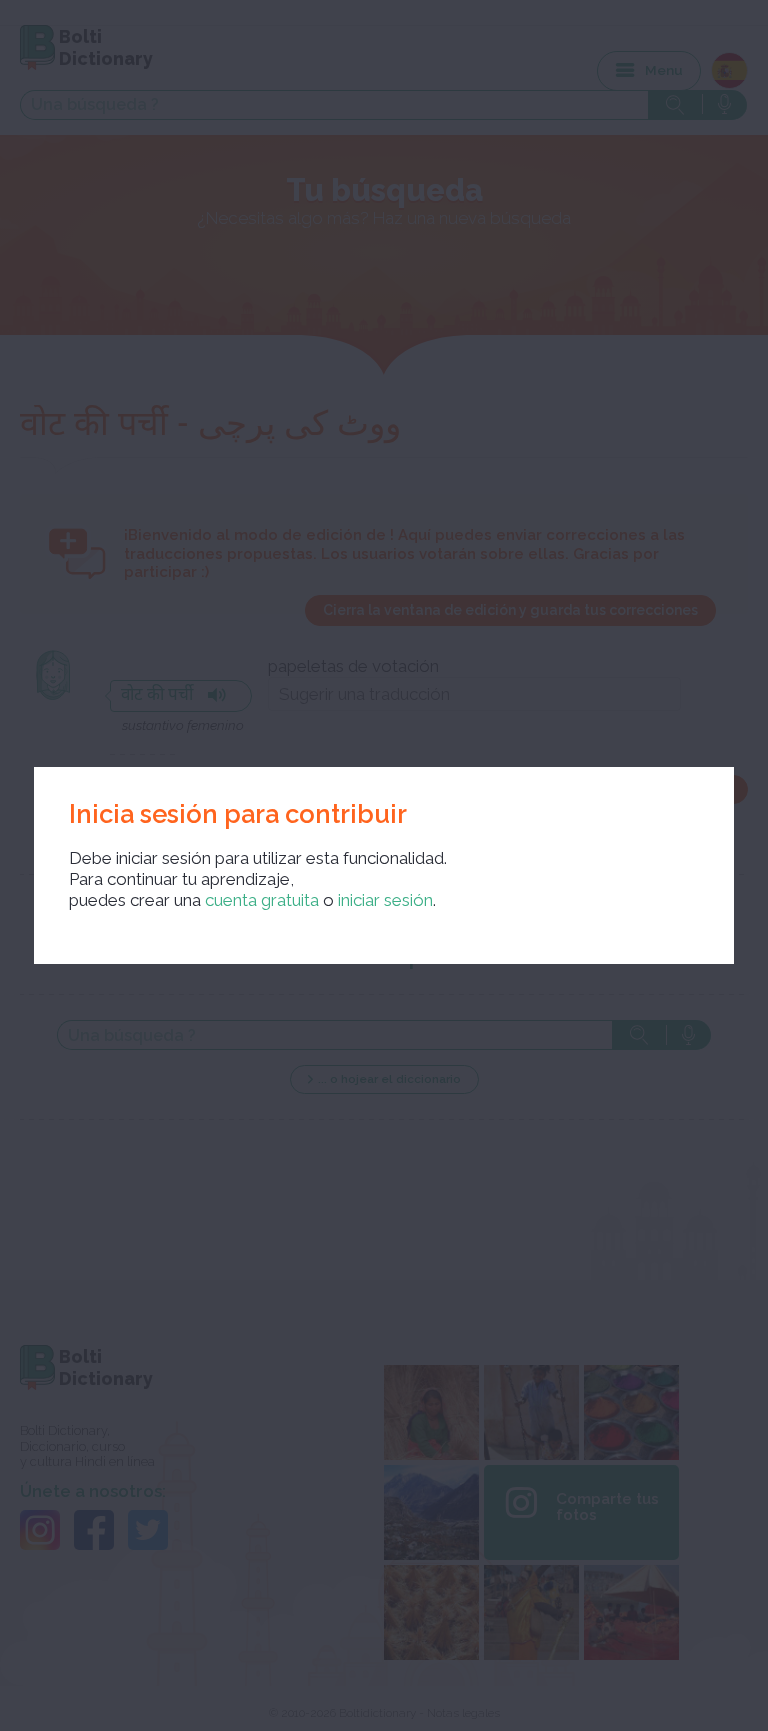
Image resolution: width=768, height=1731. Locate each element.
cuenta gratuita (262, 900)
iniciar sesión (385, 900)
